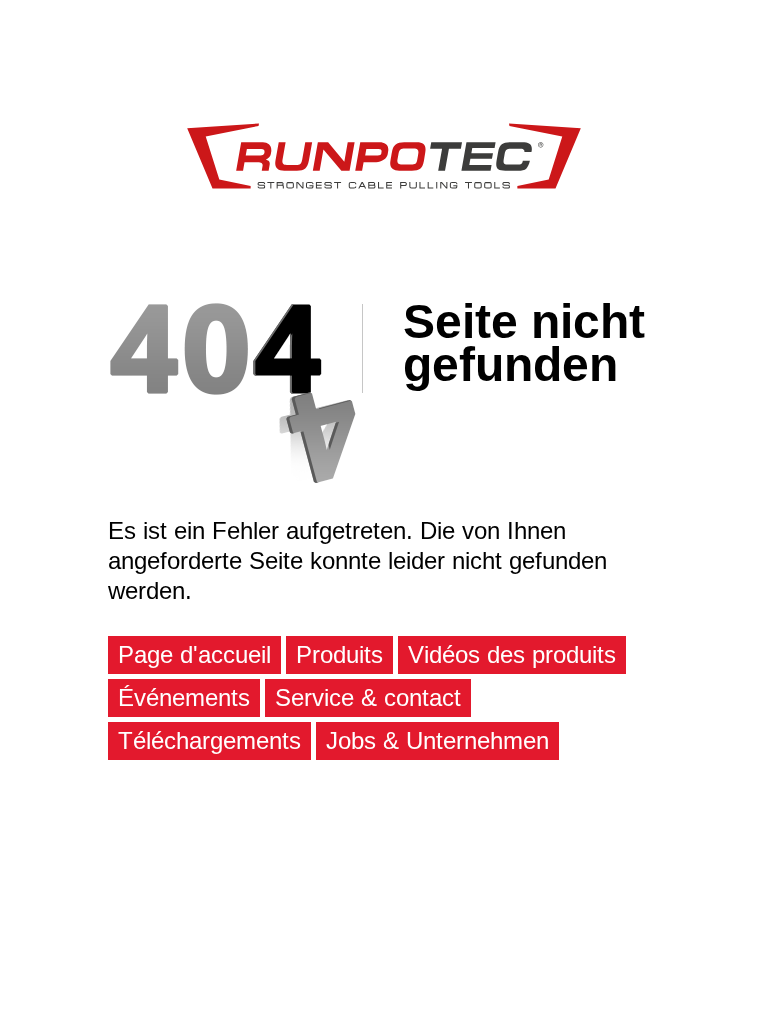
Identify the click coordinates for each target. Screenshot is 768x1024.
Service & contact (368, 697)
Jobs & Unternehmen (437, 740)
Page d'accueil (194, 654)
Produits (339, 654)
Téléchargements (209, 740)
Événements (184, 697)
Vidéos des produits (512, 654)
